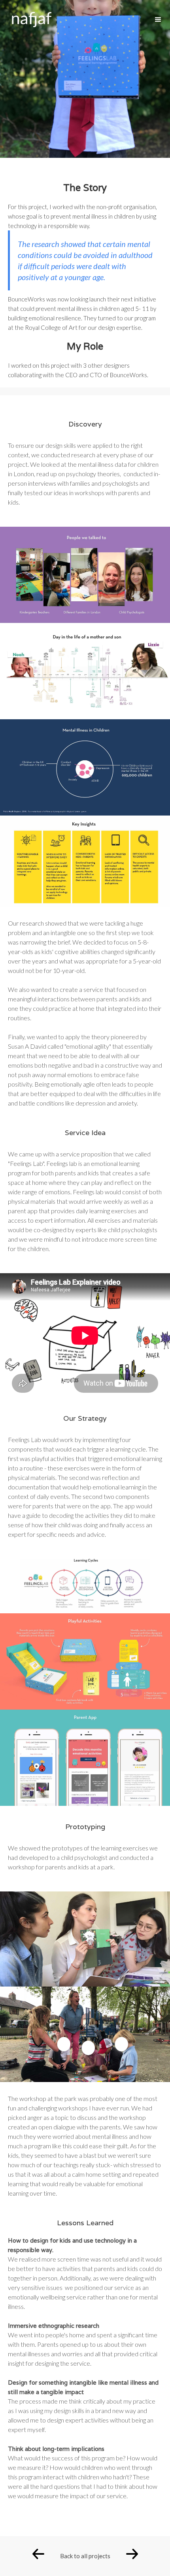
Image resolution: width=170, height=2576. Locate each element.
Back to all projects (85, 2556)
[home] (26, 18)
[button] (158, 20)
